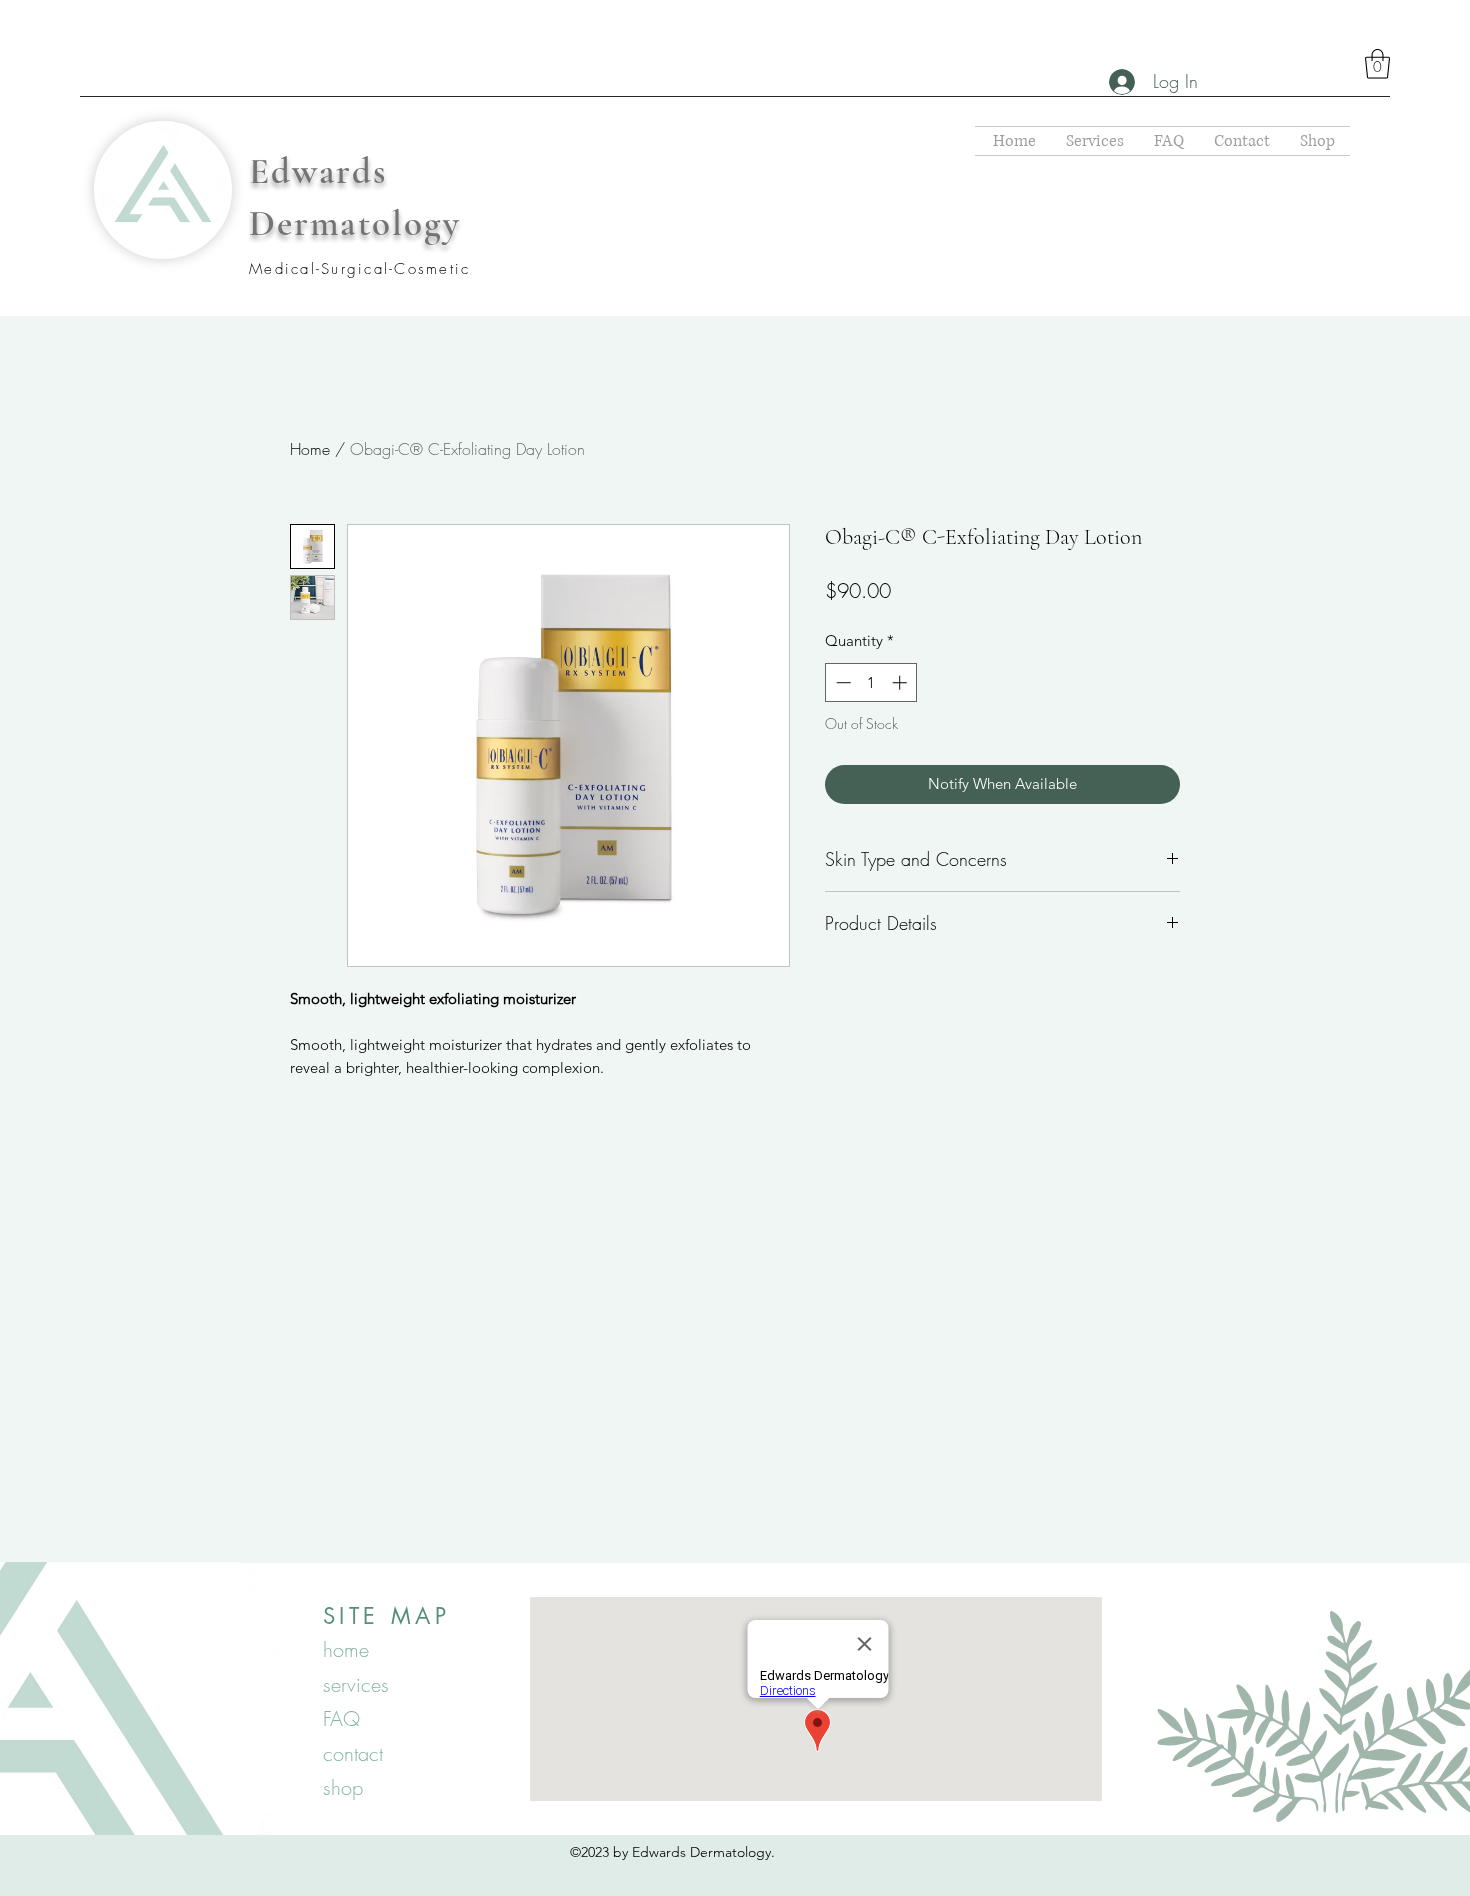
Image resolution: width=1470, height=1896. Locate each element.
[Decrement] (841, 682)
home (346, 1649)
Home (310, 449)
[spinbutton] (871, 682)
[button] (1377, 64)
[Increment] (901, 682)
